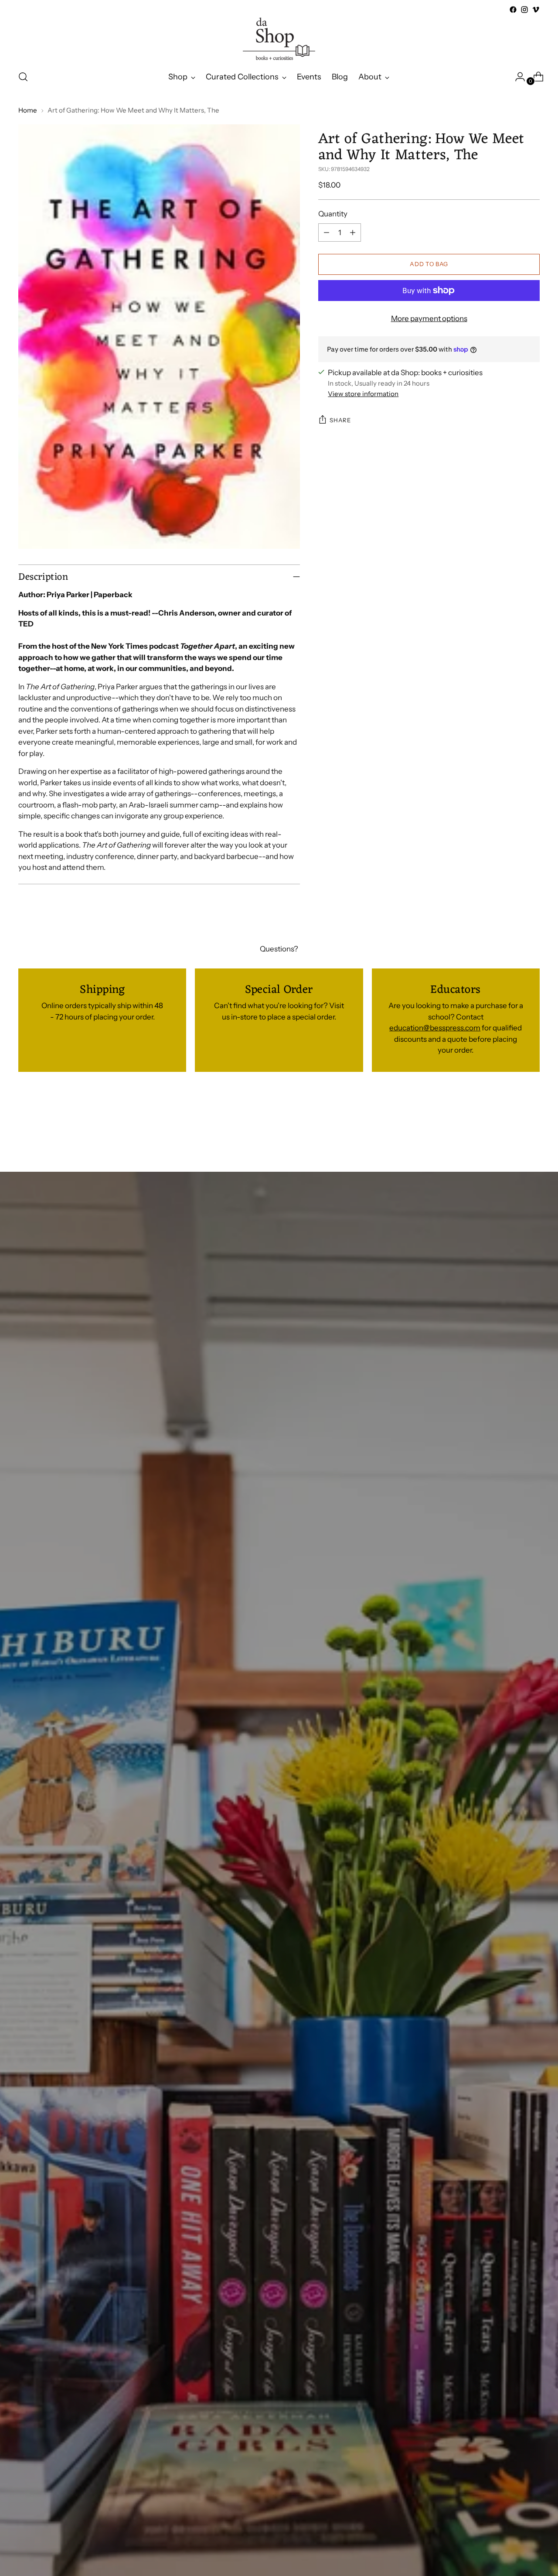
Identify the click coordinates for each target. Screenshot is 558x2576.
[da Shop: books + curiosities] (279, 39)
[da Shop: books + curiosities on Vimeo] (536, 10)
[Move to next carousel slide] (532, 1124)
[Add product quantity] (353, 233)
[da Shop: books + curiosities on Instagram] (524, 10)
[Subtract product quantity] (327, 233)
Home (28, 110)
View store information (363, 394)
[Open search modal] (23, 77)
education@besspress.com (435, 1028)
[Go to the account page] (517, 77)
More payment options (429, 318)
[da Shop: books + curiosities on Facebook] (513, 10)
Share (340, 420)
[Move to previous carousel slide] (512, 1125)
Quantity (333, 214)
